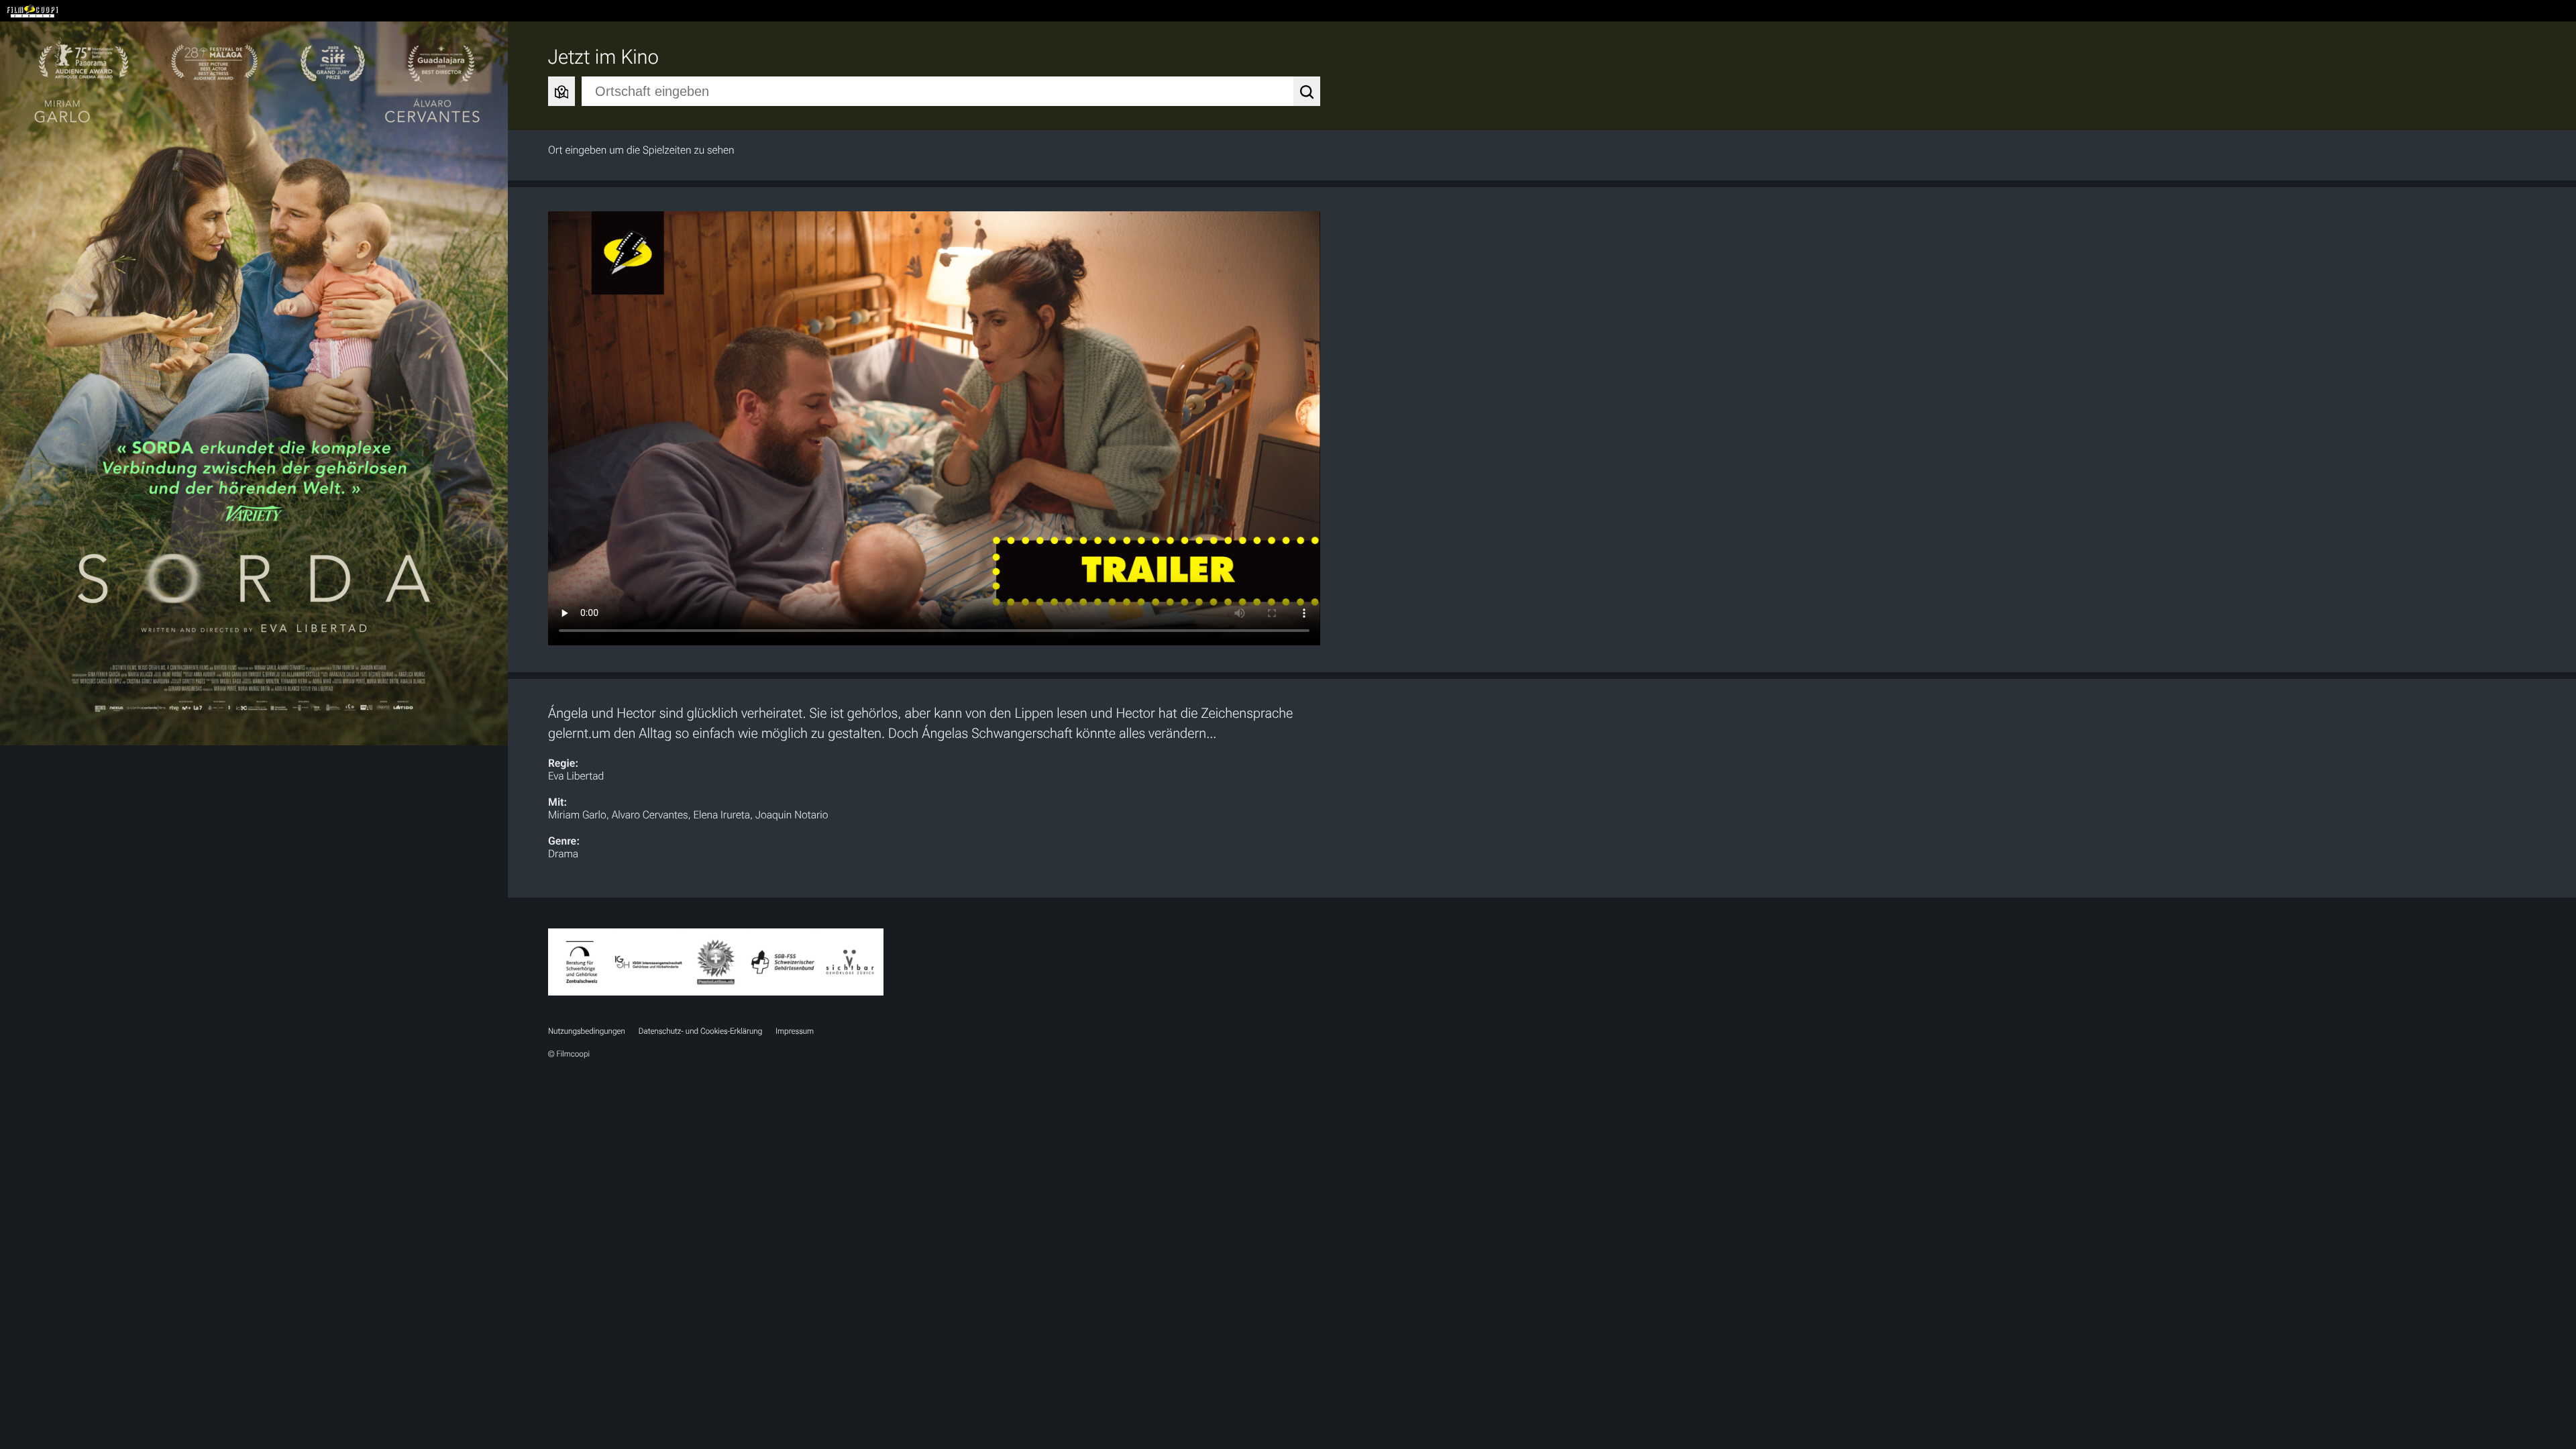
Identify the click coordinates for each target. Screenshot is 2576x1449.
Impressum (795, 1031)
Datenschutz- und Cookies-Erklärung (700, 1031)
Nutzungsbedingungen (587, 1031)
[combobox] (951, 91)
